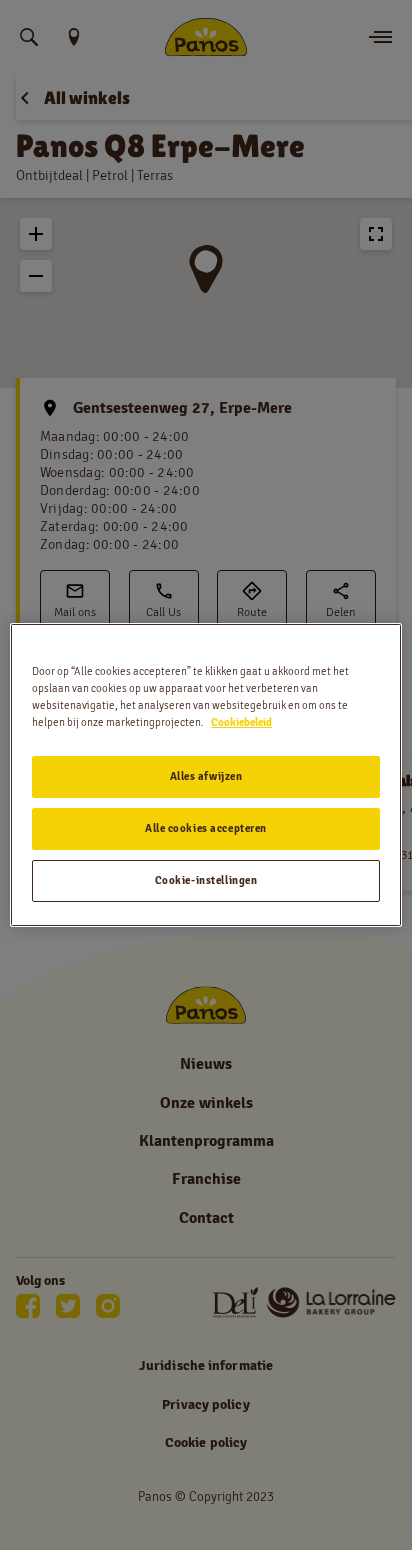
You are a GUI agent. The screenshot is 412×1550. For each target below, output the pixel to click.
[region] (205, 775)
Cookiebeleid (241, 722)
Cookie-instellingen (206, 880)
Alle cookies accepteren (206, 828)
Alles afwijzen (206, 776)
